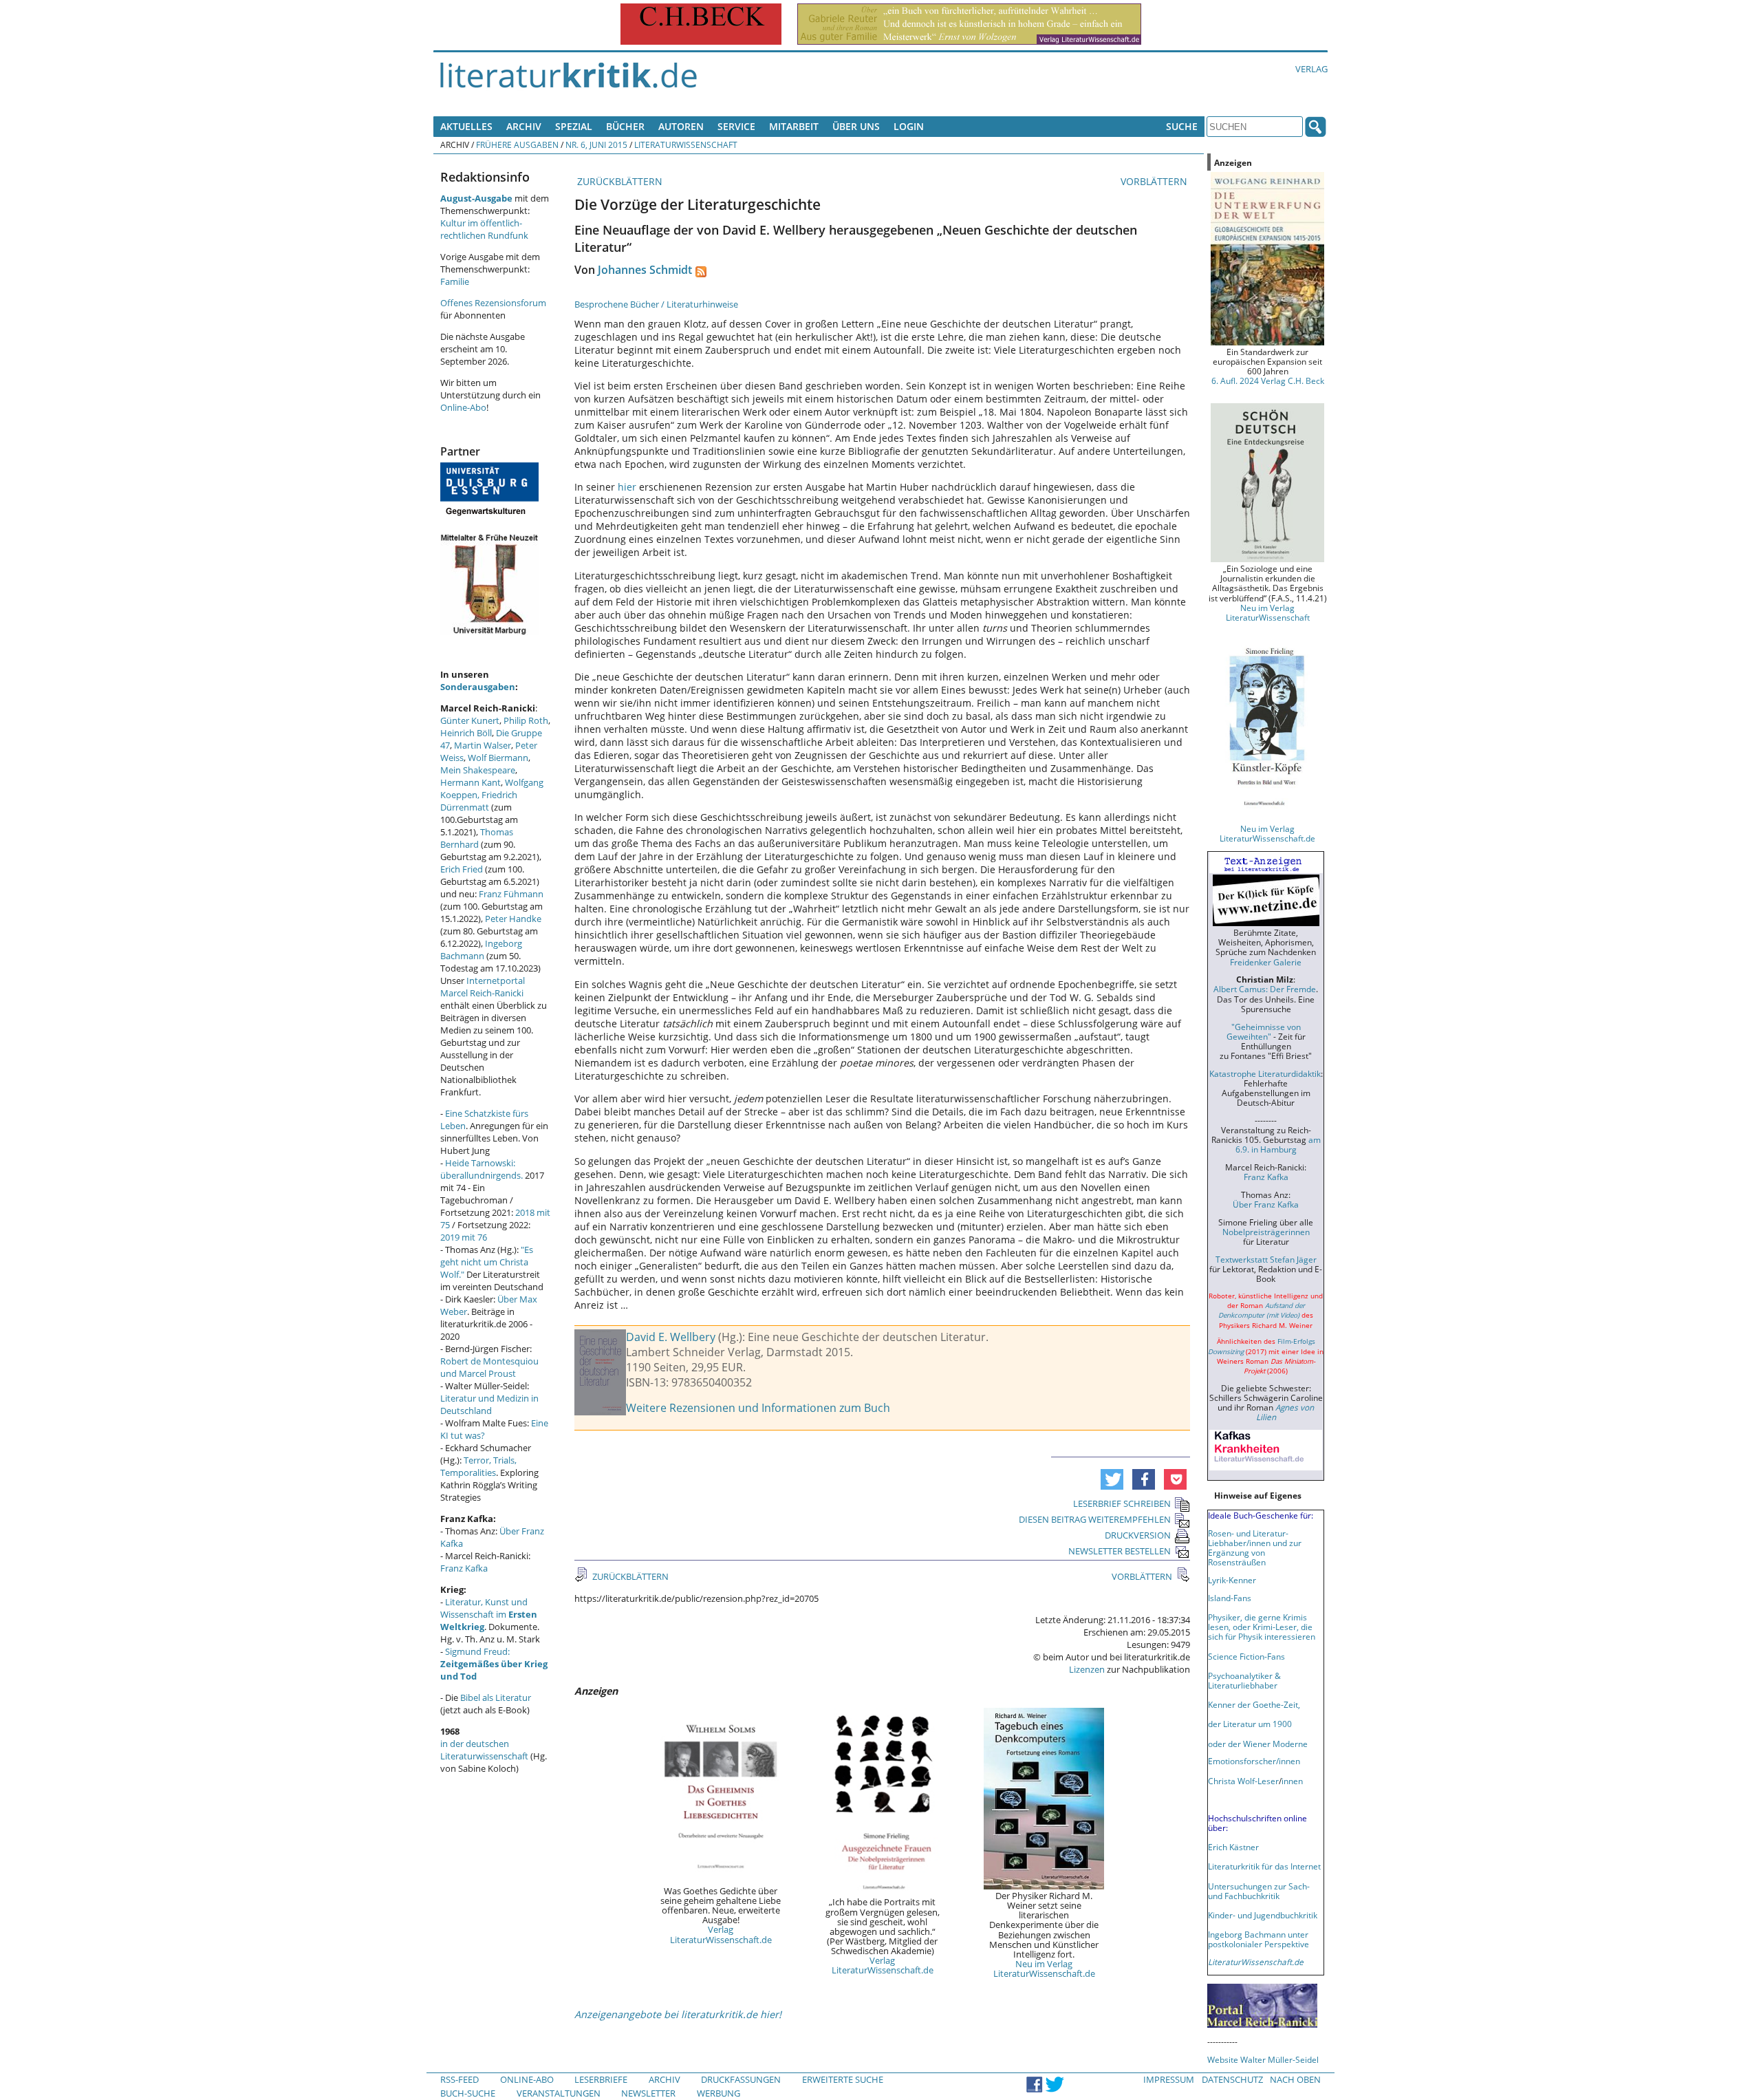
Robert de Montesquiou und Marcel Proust (489, 1367)
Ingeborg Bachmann (481, 950)
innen (1292, 1781)
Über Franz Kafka (1266, 1204)
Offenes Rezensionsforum (493, 303)
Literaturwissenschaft (686, 144)
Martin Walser (483, 745)
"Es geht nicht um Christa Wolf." (487, 1262)
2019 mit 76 (464, 1237)
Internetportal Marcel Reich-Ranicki (483, 987)
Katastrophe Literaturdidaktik (1265, 1073)
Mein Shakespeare (478, 770)
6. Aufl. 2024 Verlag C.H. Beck (1268, 381)
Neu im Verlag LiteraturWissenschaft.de (1044, 1969)
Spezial (574, 126)
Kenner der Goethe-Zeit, (1254, 1704)
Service (736, 126)
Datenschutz (1232, 2079)
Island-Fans (1230, 1598)
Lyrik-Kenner (1232, 1580)
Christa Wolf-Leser (1243, 1781)
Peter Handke (513, 919)
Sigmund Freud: (494, 1664)
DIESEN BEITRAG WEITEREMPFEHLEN (1095, 1519)
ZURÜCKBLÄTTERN (618, 181)
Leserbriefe (601, 2079)
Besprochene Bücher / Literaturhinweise (656, 304)
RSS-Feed (460, 2079)
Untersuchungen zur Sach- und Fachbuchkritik (1259, 1891)
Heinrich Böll (466, 733)
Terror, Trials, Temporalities (478, 1466)
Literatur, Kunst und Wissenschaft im (489, 1614)
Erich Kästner (1233, 1847)
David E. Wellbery (671, 1337)
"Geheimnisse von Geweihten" (1264, 1031)
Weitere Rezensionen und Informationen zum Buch (758, 1408)
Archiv (524, 126)
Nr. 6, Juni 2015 (596, 144)
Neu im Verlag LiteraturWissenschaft (1268, 612)
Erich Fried (462, 869)
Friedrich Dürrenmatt (479, 801)
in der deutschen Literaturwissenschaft (484, 1750)
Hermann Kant (471, 782)
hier (627, 487)
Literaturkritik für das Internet (1264, 1866)
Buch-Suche (468, 2093)
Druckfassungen (741, 2079)
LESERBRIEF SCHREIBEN (1122, 1503)
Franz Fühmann (511, 894)
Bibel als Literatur (496, 1697)
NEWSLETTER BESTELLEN (1120, 1551)
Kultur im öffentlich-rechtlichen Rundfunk (484, 229)
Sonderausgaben (478, 687)
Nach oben (1295, 2079)
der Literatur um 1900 (1250, 1724)
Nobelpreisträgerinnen (1266, 1232)
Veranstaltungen (559, 2093)
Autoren (681, 126)
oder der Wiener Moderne (1258, 1744)
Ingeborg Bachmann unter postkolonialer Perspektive (1258, 1939)
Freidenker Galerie (1266, 962)
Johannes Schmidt (645, 270)
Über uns (856, 126)
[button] (1112, 1479)
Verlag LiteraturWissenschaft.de (721, 1934)
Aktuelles (466, 126)
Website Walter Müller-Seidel (1263, 2059)
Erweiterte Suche (843, 2079)
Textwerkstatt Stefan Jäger (1266, 1259)
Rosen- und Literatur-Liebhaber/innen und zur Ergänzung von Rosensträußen (1255, 1547)
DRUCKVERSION (1138, 1535)
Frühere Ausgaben (517, 144)
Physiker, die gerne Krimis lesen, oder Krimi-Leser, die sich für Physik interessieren (1262, 1627)
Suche (1182, 126)
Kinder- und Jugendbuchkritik (1263, 1915)
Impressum (1169, 2079)
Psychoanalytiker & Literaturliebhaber (1244, 1680)
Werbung (719, 2093)
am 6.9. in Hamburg (1278, 1144)
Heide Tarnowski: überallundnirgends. (482, 1169)
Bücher (625, 126)
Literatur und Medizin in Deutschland (489, 1404)
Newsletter (648, 2093)
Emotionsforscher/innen (1254, 1761)
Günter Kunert (470, 720)
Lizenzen (1087, 1669)
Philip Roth (526, 720)
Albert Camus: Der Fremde (1265, 989)
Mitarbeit (794, 126)
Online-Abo (463, 407)
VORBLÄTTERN (1155, 181)
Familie (455, 281)
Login (909, 126)
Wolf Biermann (498, 758)
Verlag (1311, 69)
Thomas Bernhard (477, 838)
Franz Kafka (464, 1568)
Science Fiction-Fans (1246, 1656)
